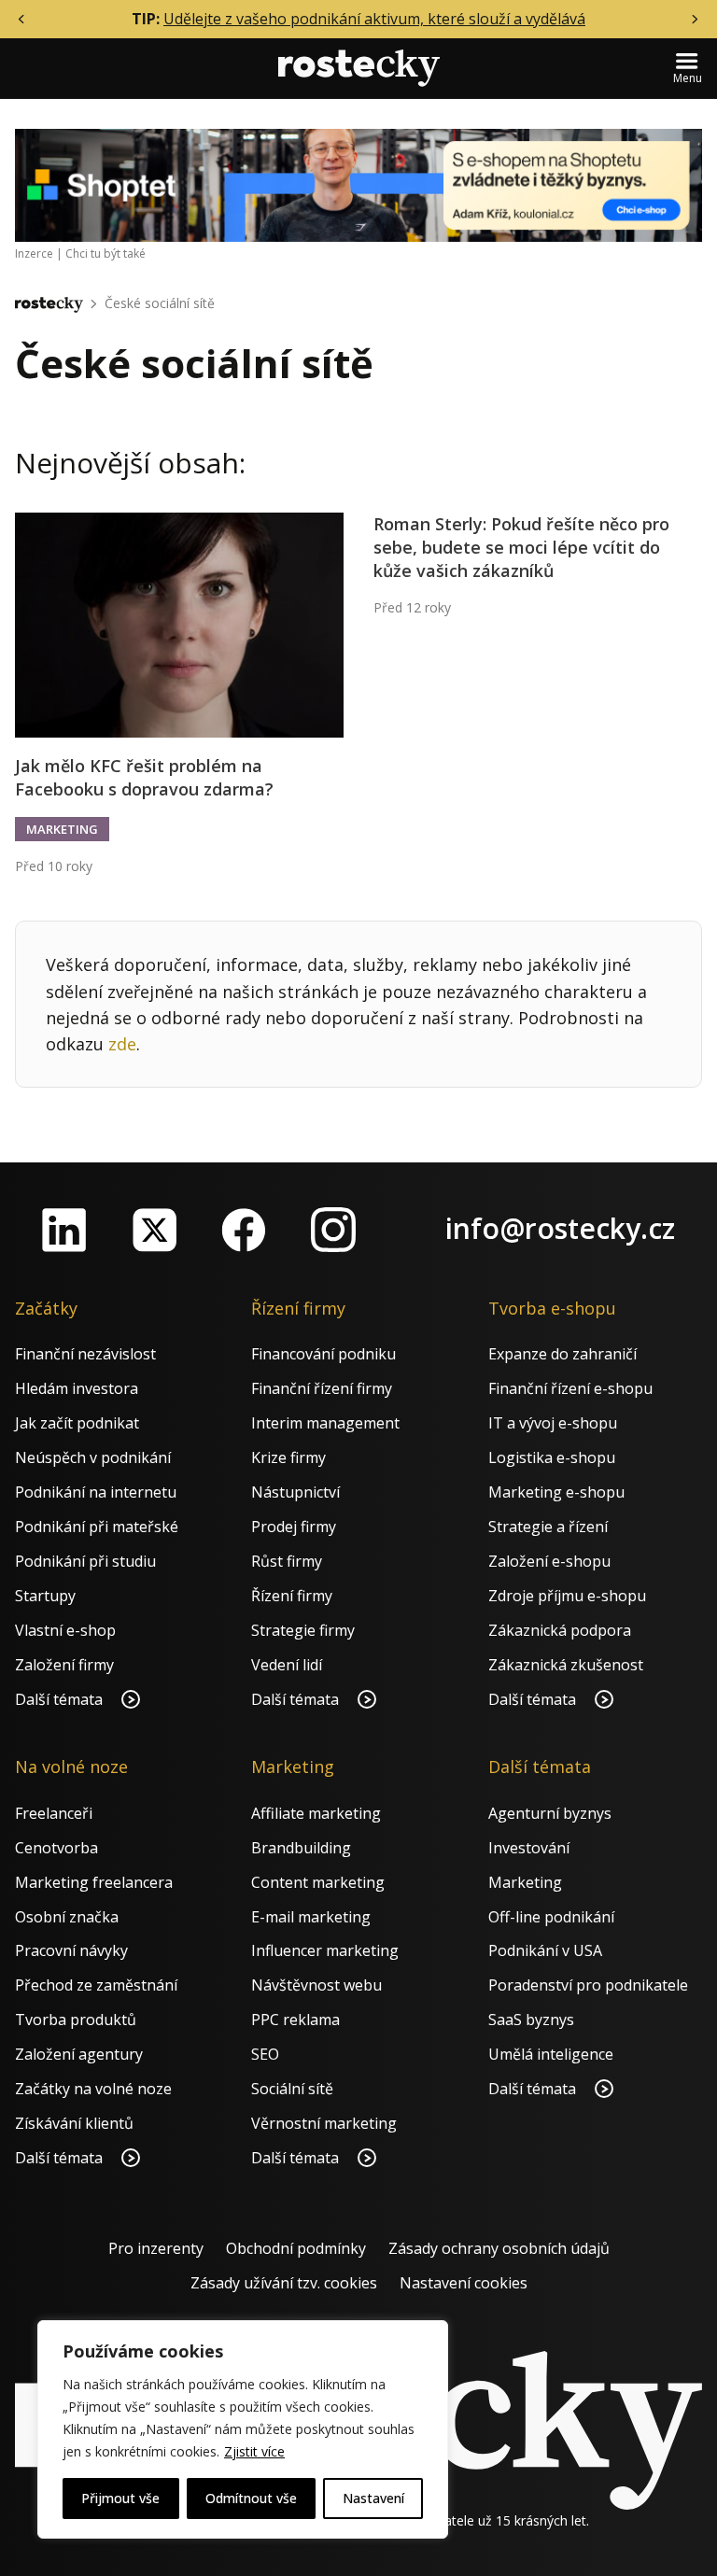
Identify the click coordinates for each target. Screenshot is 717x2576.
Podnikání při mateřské (97, 1527)
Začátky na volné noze (93, 2089)
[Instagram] (333, 1230)
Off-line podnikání (551, 1917)
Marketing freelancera (94, 1882)
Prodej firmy (294, 1527)
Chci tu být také (105, 253)
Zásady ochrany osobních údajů (499, 2248)
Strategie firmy (303, 1630)
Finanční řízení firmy (322, 1388)
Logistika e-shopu (552, 1457)
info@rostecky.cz (560, 1228)
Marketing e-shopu (556, 1492)
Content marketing (318, 1882)
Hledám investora (77, 1388)
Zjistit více (254, 2451)
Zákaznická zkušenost (566, 1665)
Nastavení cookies (464, 2283)
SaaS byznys (531, 2020)
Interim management (325, 1423)
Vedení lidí (287, 1665)
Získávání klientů (74, 2123)
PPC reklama (295, 2020)
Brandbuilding (301, 1848)
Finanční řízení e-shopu (570, 1388)
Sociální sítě (292, 2089)
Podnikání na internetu (96, 1492)
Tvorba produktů (76, 2020)
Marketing (62, 829)
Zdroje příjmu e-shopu (567, 1596)
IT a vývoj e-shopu (553, 1423)
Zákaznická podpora (560, 1630)
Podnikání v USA (545, 1950)
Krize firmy (288, 1457)
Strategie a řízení (548, 1527)
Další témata (61, 1699)
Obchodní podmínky (296, 2248)
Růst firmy (287, 1561)
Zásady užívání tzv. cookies (284, 2283)
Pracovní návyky (71, 1950)
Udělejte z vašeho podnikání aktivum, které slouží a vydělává (374, 19)
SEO (265, 2054)
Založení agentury (79, 2054)
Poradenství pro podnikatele (588, 1985)
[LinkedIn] (64, 1230)
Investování (529, 1848)
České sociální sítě (160, 303)
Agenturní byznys (550, 1813)
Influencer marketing (325, 1950)
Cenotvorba (56, 1848)
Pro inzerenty (156, 2248)
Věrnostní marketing (324, 2123)
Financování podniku (323, 1354)
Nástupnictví (295, 1492)
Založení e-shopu (549, 1561)
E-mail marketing (311, 1917)
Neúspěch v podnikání (93, 1457)
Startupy (45, 1596)
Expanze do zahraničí (562, 1354)
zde (122, 1044)
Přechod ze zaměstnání (96, 1985)
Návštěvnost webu (316, 1985)
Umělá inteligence (551, 2054)
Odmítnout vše (251, 2498)
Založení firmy (64, 1665)
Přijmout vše (120, 2498)
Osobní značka (67, 1917)
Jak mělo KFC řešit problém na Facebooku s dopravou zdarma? (144, 777)
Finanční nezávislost (85, 1354)
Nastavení (373, 2498)
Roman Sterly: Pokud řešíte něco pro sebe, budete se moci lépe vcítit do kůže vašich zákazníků (521, 547)
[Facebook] (244, 1230)
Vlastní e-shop (65, 1630)
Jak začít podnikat (77, 1423)
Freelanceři (54, 1813)
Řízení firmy (292, 1596)
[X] (154, 1230)
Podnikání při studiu (85, 1561)
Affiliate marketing (316, 1813)
